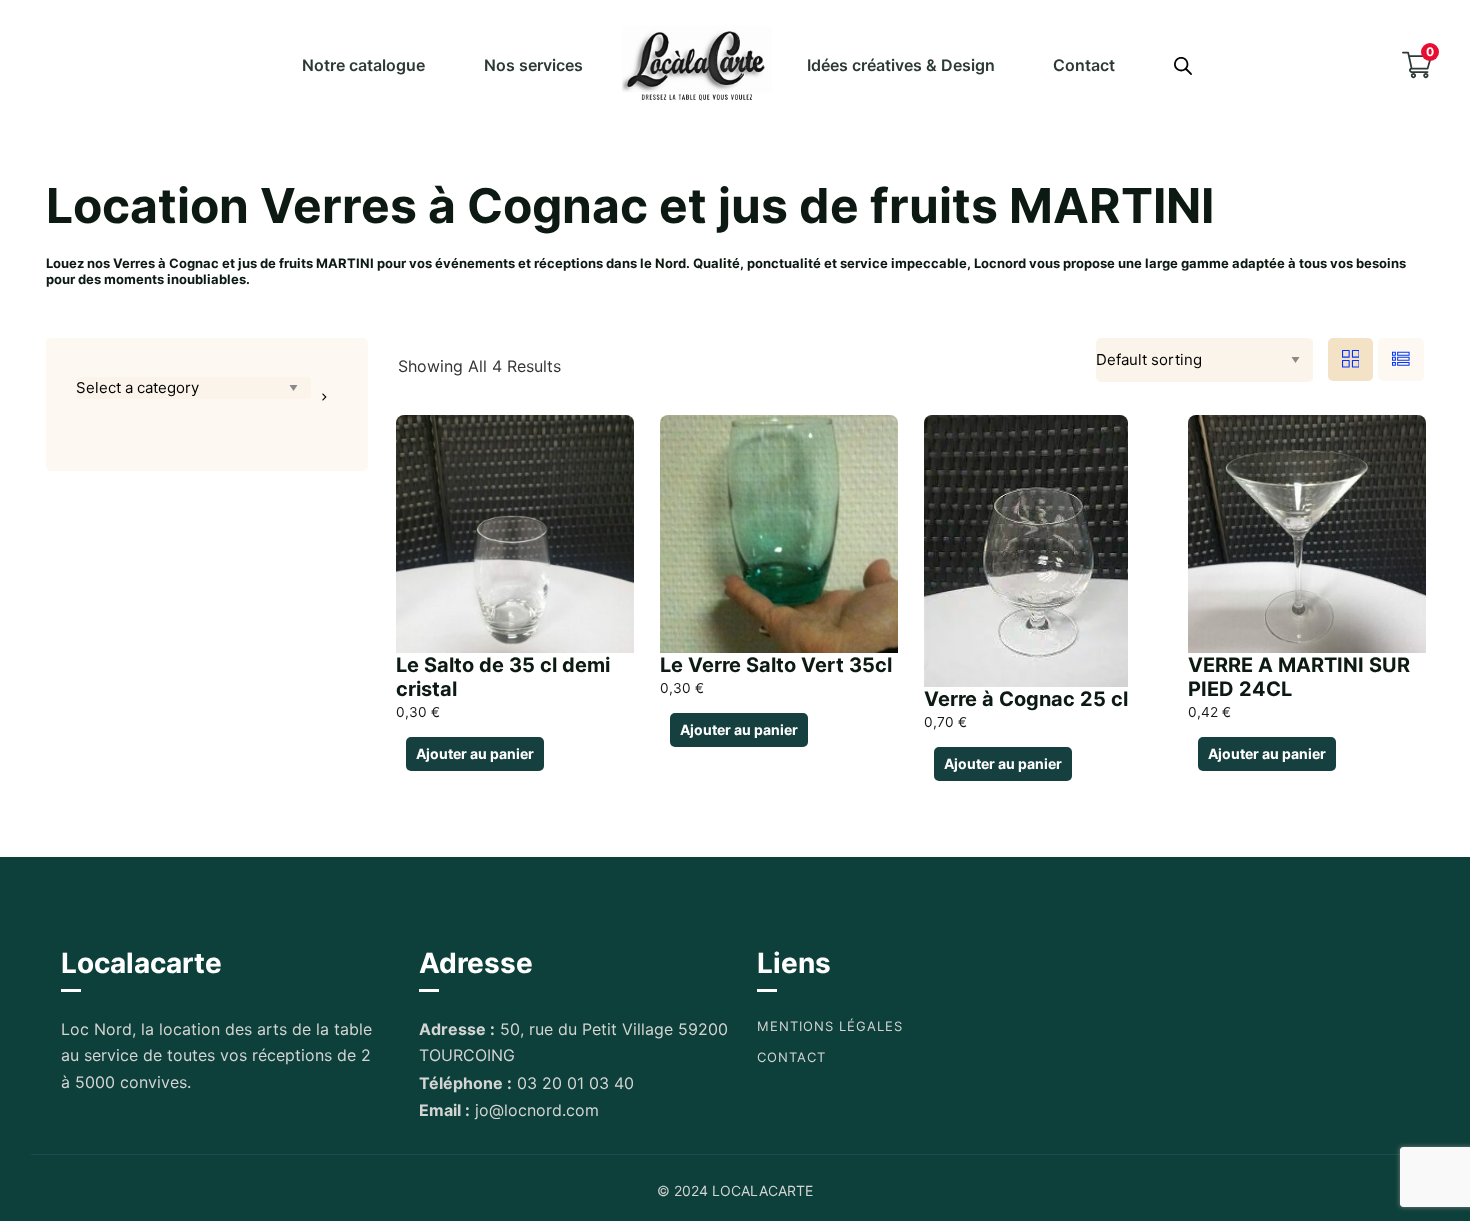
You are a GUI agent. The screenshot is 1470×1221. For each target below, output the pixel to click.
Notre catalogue (363, 65)
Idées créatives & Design (901, 65)
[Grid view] (1351, 359)
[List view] (1401, 359)
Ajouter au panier (475, 753)
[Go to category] (324, 397)
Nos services (533, 65)
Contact (1084, 65)
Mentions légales (830, 1026)
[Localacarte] (697, 64)
